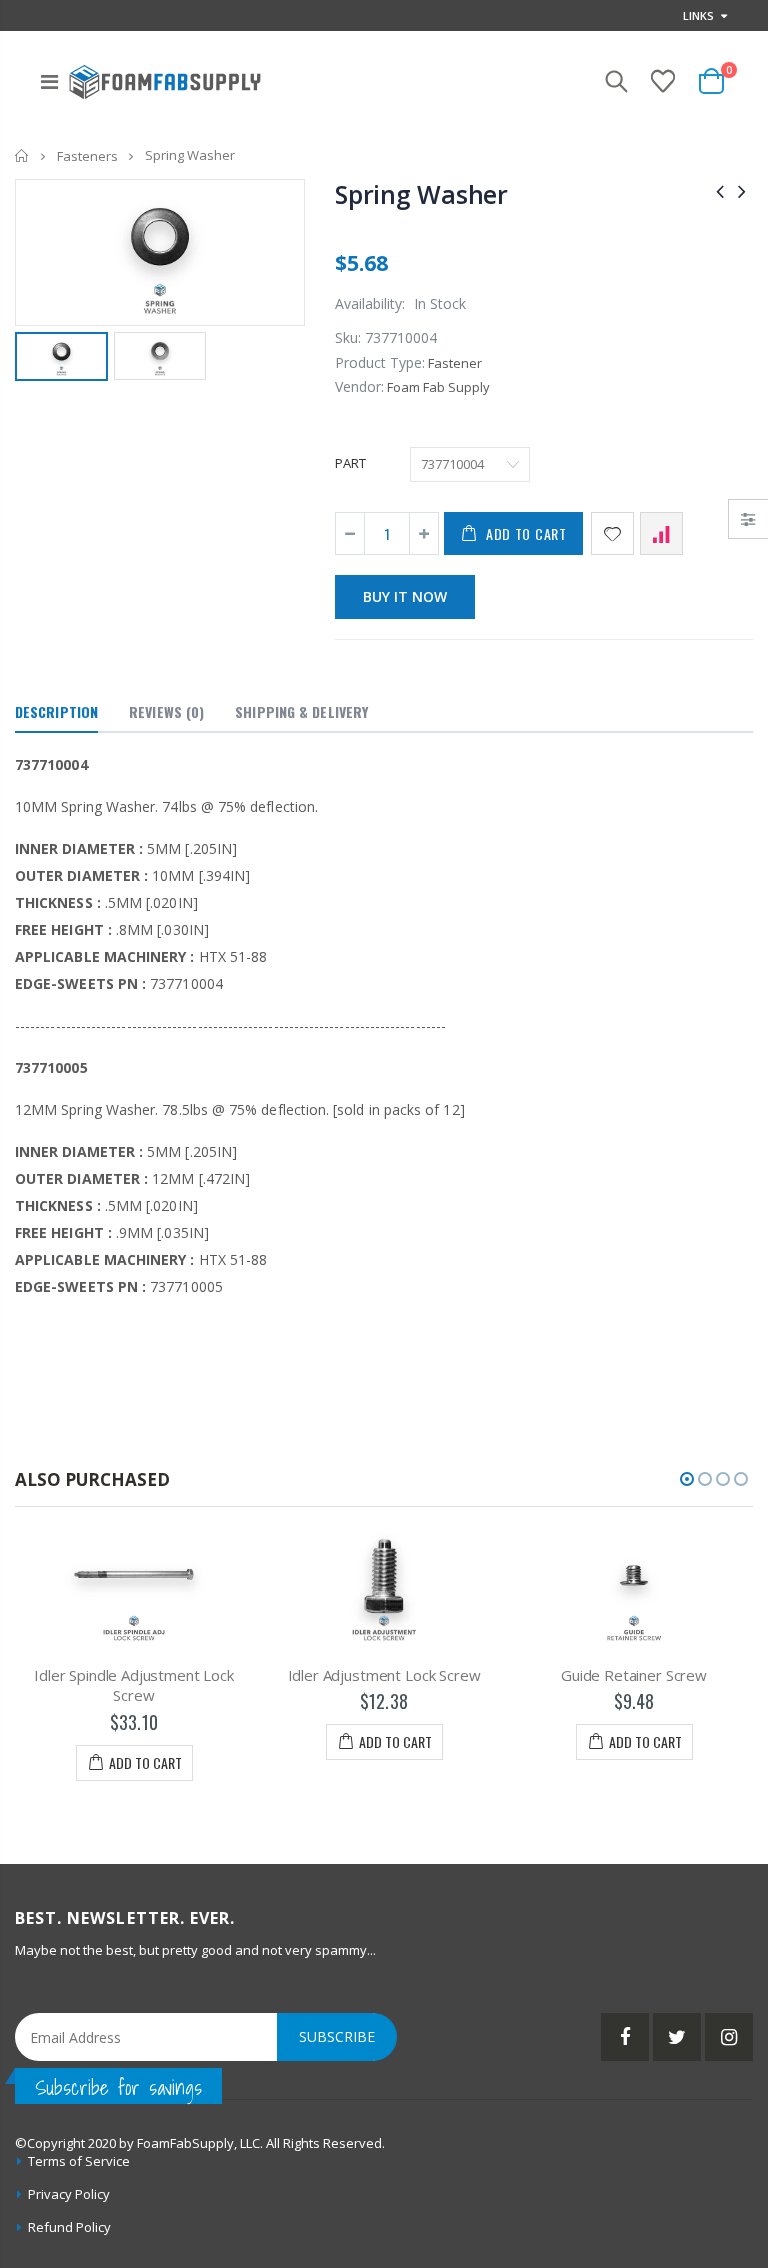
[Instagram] (729, 2037)
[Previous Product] (720, 190)
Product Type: (380, 362)
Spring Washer (421, 194)
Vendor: (359, 386)
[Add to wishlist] (612, 533)
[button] (687, 1479)
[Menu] (49, 81)
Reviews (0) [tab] (166, 711)
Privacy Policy (69, 2194)
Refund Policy (69, 2227)
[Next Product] (742, 190)
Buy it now (405, 596)
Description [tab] (56, 711)
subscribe (337, 2036)
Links (698, 15)
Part (350, 463)
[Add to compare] (661, 533)
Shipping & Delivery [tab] (301, 711)
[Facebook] (625, 2037)
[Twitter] (677, 2037)
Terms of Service (79, 2161)
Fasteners (87, 156)
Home (22, 155)
